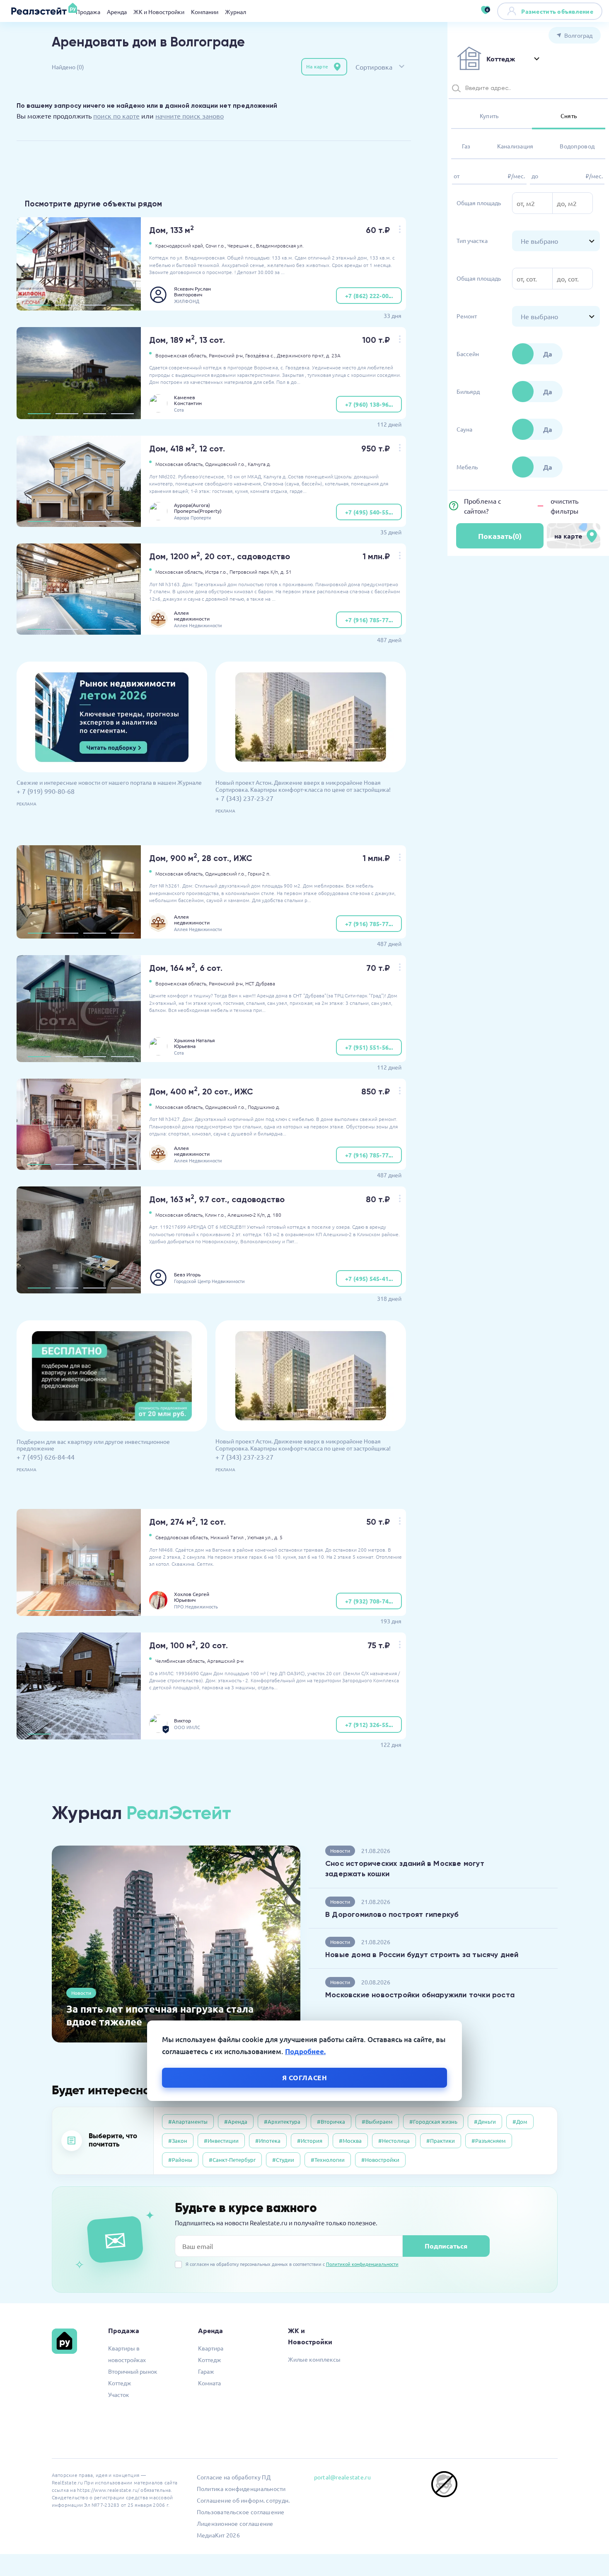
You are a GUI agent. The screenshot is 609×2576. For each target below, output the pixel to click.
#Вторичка (331, 2121)
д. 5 (278, 1537)
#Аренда (236, 2121)
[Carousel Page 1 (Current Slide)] (39, 305)
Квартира (211, 2348)
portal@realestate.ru (342, 2477)
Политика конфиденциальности (241, 2489)
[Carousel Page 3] (95, 305)
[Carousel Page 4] (122, 305)
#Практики (441, 2141)
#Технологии (328, 2160)
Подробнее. (305, 2051)
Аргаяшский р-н (225, 1661)
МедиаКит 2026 (218, 2535)
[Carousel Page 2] (67, 305)
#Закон (178, 2141)
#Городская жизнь (433, 2121)
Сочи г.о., (216, 245)
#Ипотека (268, 2141)
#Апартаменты (188, 2121)
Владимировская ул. (280, 245)
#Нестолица (394, 2141)
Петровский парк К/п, (254, 572)
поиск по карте (116, 116)
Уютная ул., (260, 1537)
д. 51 (286, 572)
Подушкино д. (264, 1107)
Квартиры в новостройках (127, 2354)
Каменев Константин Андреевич (188, 400)
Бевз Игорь (187, 1274)
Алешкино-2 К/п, (247, 1215)
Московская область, (180, 464)
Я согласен (305, 2078)
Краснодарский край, (180, 245)
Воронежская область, (181, 355)
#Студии (283, 2160)
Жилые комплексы (314, 2359)
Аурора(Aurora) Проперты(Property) (198, 508)
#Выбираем (377, 2121)
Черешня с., (241, 245)
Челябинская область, (181, 1661)
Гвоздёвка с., (260, 355)
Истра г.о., (217, 572)
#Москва (350, 2141)
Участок (119, 2394)
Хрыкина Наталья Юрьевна (195, 1043)
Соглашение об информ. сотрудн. (243, 2500)
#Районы (180, 2160)
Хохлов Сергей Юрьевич (192, 1597)
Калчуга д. (259, 464)
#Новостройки (380, 2160)
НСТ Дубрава (260, 983)
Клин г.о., (216, 1215)
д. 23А (333, 355)
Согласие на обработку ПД (234, 2477)
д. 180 (274, 1215)
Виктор (182, 1720)
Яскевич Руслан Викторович (192, 291)
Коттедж (120, 2383)
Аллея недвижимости (192, 616)
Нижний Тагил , (228, 1537)
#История (310, 2141)
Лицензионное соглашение (235, 2523)
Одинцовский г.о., (226, 464)
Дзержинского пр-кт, (301, 355)
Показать (500, 536)
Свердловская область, (182, 1537)
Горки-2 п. (259, 873)
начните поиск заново (190, 116)
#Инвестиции (221, 2141)
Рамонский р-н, (226, 355)
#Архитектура (282, 2121)
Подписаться (446, 2246)
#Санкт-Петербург (232, 2160)
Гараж (206, 2371)
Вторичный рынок (133, 2371)
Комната (209, 2383)
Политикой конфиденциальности (362, 2264)
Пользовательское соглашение (241, 2512)
